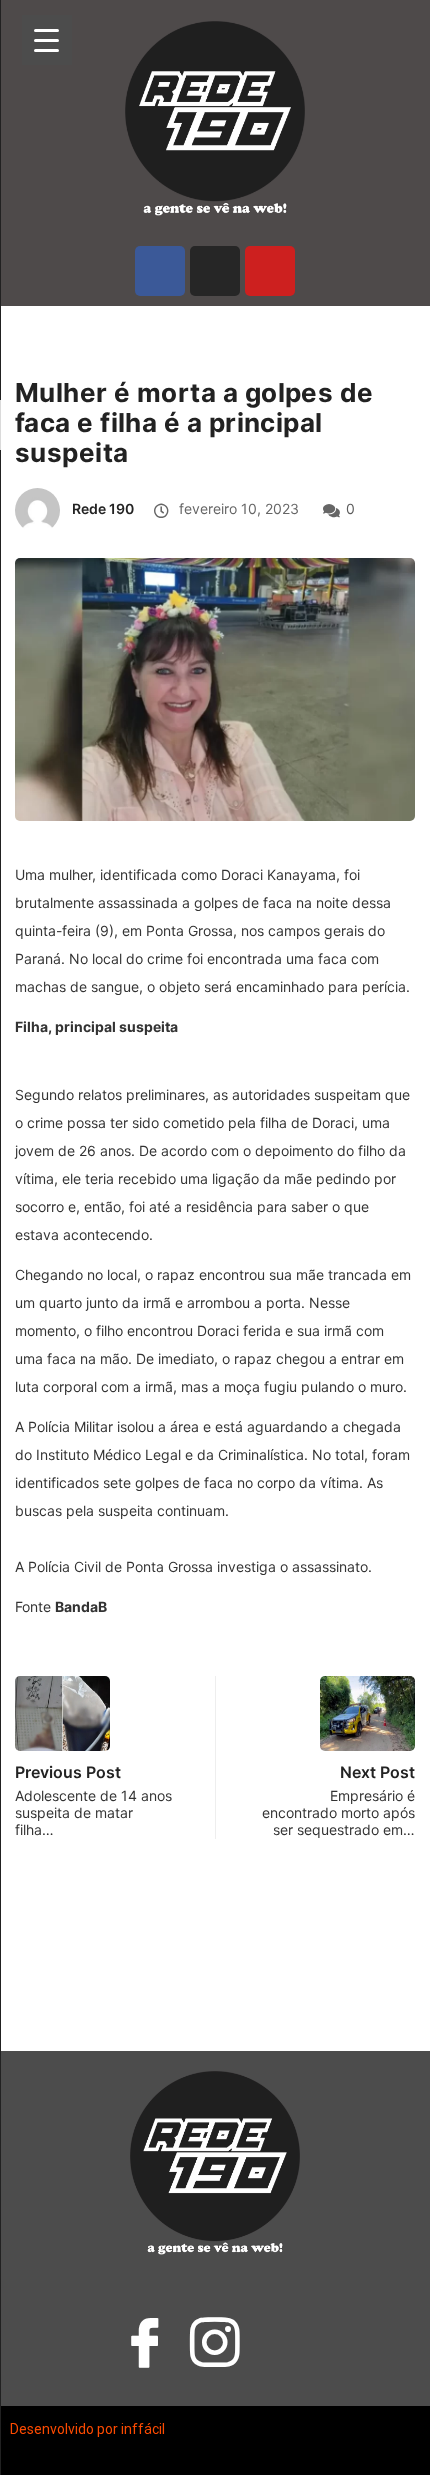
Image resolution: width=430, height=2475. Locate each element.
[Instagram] (215, 271)
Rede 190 (103, 508)
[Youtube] (270, 271)
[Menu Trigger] (47, 40)
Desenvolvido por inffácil (87, 2429)
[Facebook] (160, 271)
